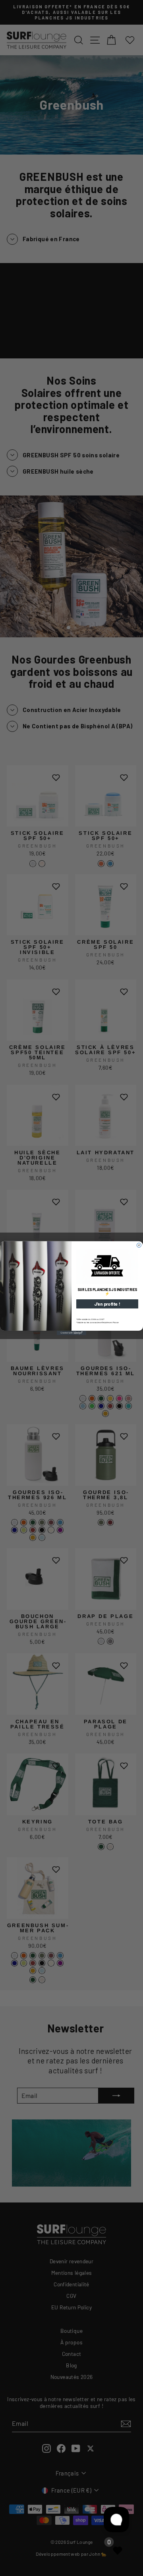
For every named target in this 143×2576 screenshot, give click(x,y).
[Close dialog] (139, 1245)
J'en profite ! (107, 1304)
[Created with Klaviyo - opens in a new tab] (71, 1333)
